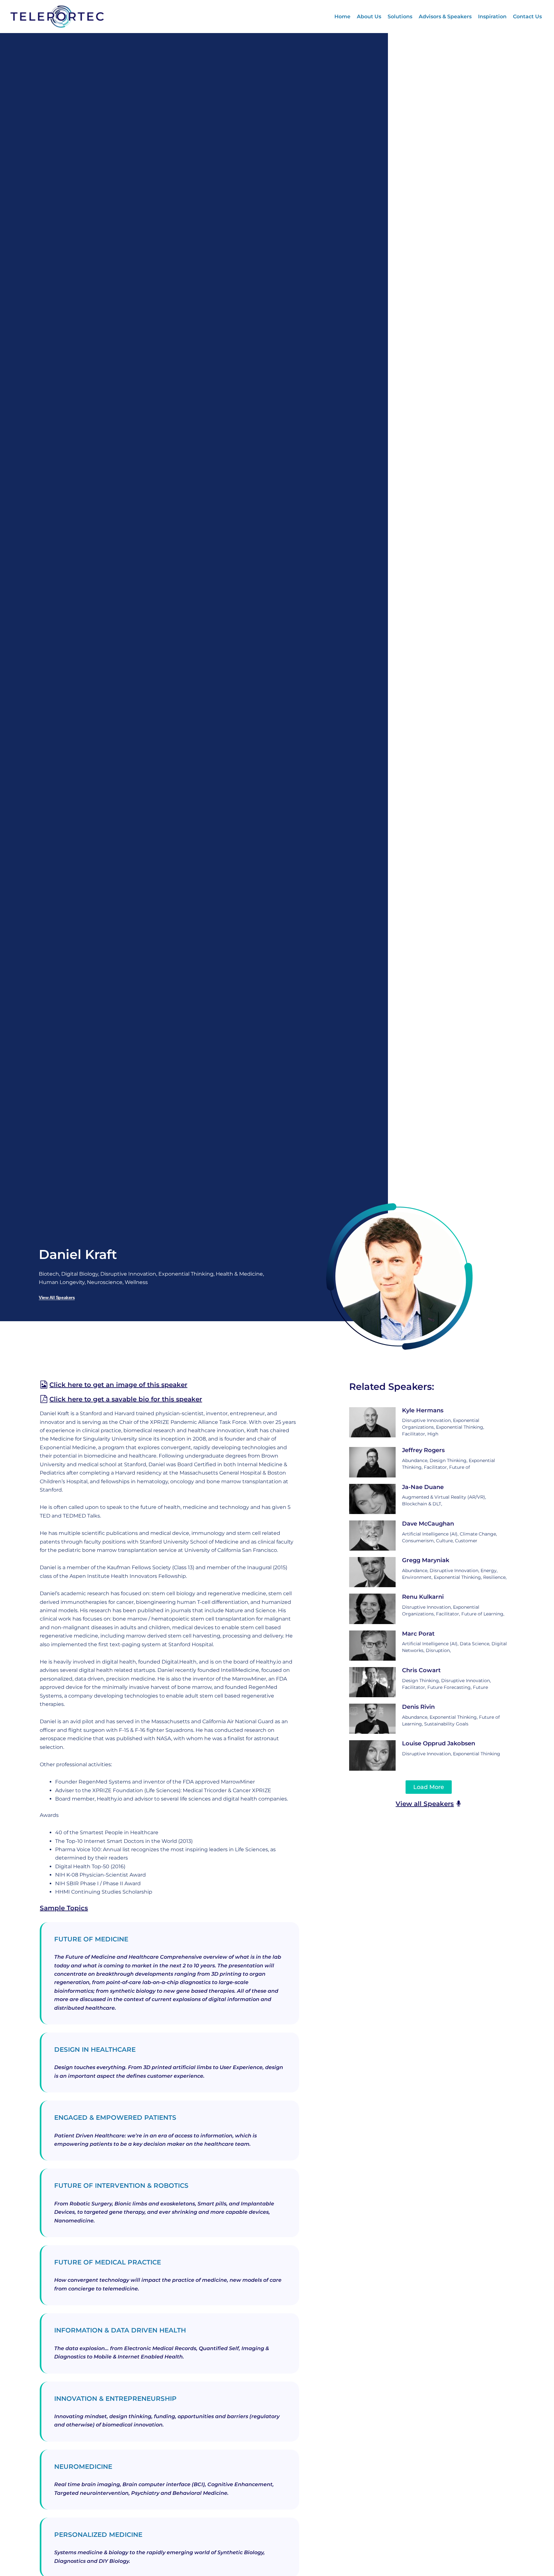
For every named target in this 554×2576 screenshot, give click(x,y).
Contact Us (527, 17)
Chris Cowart (421, 1670)
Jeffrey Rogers (423, 1450)
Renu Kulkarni (423, 1597)
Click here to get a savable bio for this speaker (126, 1399)
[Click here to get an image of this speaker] (44, 1385)
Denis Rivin (418, 1707)
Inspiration (492, 17)
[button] (429, 1787)
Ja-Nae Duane (423, 1487)
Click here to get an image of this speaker (118, 1385)
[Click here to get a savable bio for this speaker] (44, 1399)
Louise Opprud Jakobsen (439, 1743)
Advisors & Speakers (445, 17)
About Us (369, 17)
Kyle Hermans (423, 1410)
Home (342, 17)
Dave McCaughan (428, 1524)
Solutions (400, 17)
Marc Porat (418, 1634)
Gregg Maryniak (426, 1560)
